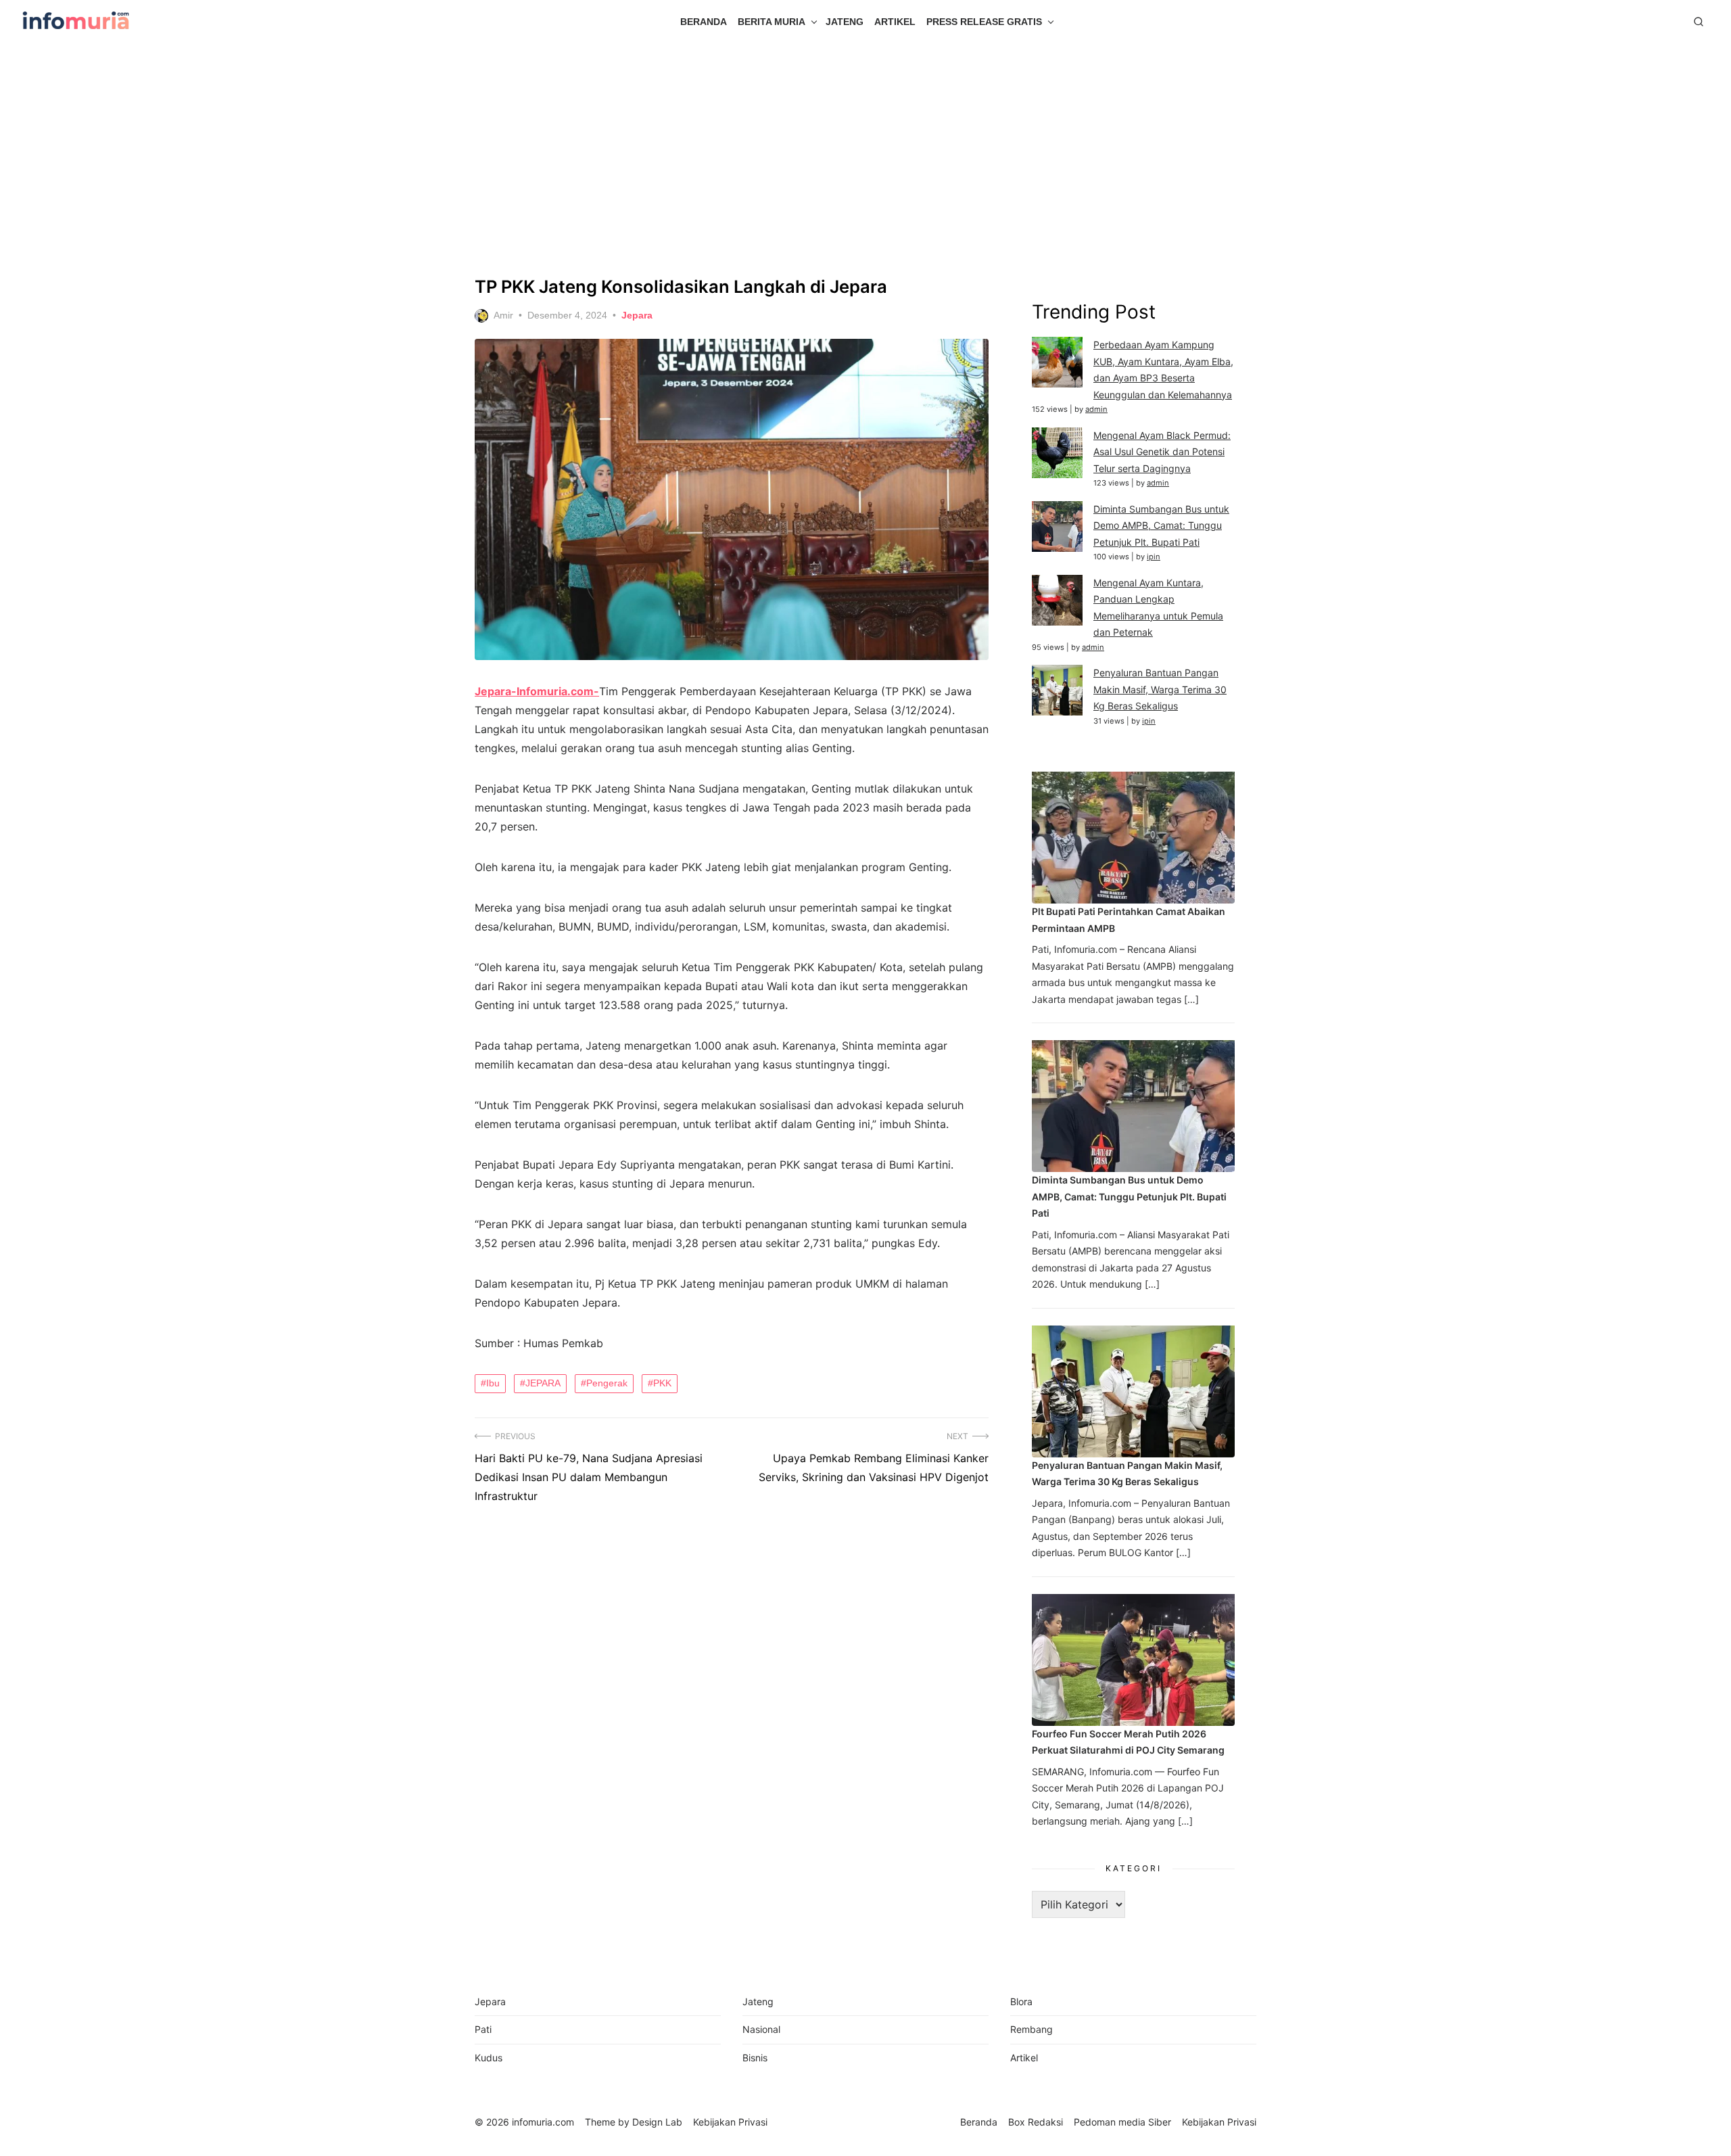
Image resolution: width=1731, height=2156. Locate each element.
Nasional (761, 2029)
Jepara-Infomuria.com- (537, 691)
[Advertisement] (865, 160)
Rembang (1032, 2029)
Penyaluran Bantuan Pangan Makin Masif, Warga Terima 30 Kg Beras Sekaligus (1160, 689)
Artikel (895, 22)
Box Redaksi (1036, 2122)
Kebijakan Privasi (1219, 2122)
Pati (483, 2029)
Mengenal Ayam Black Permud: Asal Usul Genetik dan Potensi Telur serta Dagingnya (1162, 452)
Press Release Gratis (984, 22)
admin (1096, 409)
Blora (1021, 2001)
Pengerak (607, 1383)
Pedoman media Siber (1122, 2122)
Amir (503, 315)
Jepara (637, 315)
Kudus (489, 2058)
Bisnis (755, 2058)
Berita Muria (772, 22)
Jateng (845, 22)
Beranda (704, 22)
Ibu (493, 1383)
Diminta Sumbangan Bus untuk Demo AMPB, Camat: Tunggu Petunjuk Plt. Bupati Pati (1161, 525)
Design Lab (657, 2122)
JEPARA (543, 1383)
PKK (662, 1383)
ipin (1154, 557)
